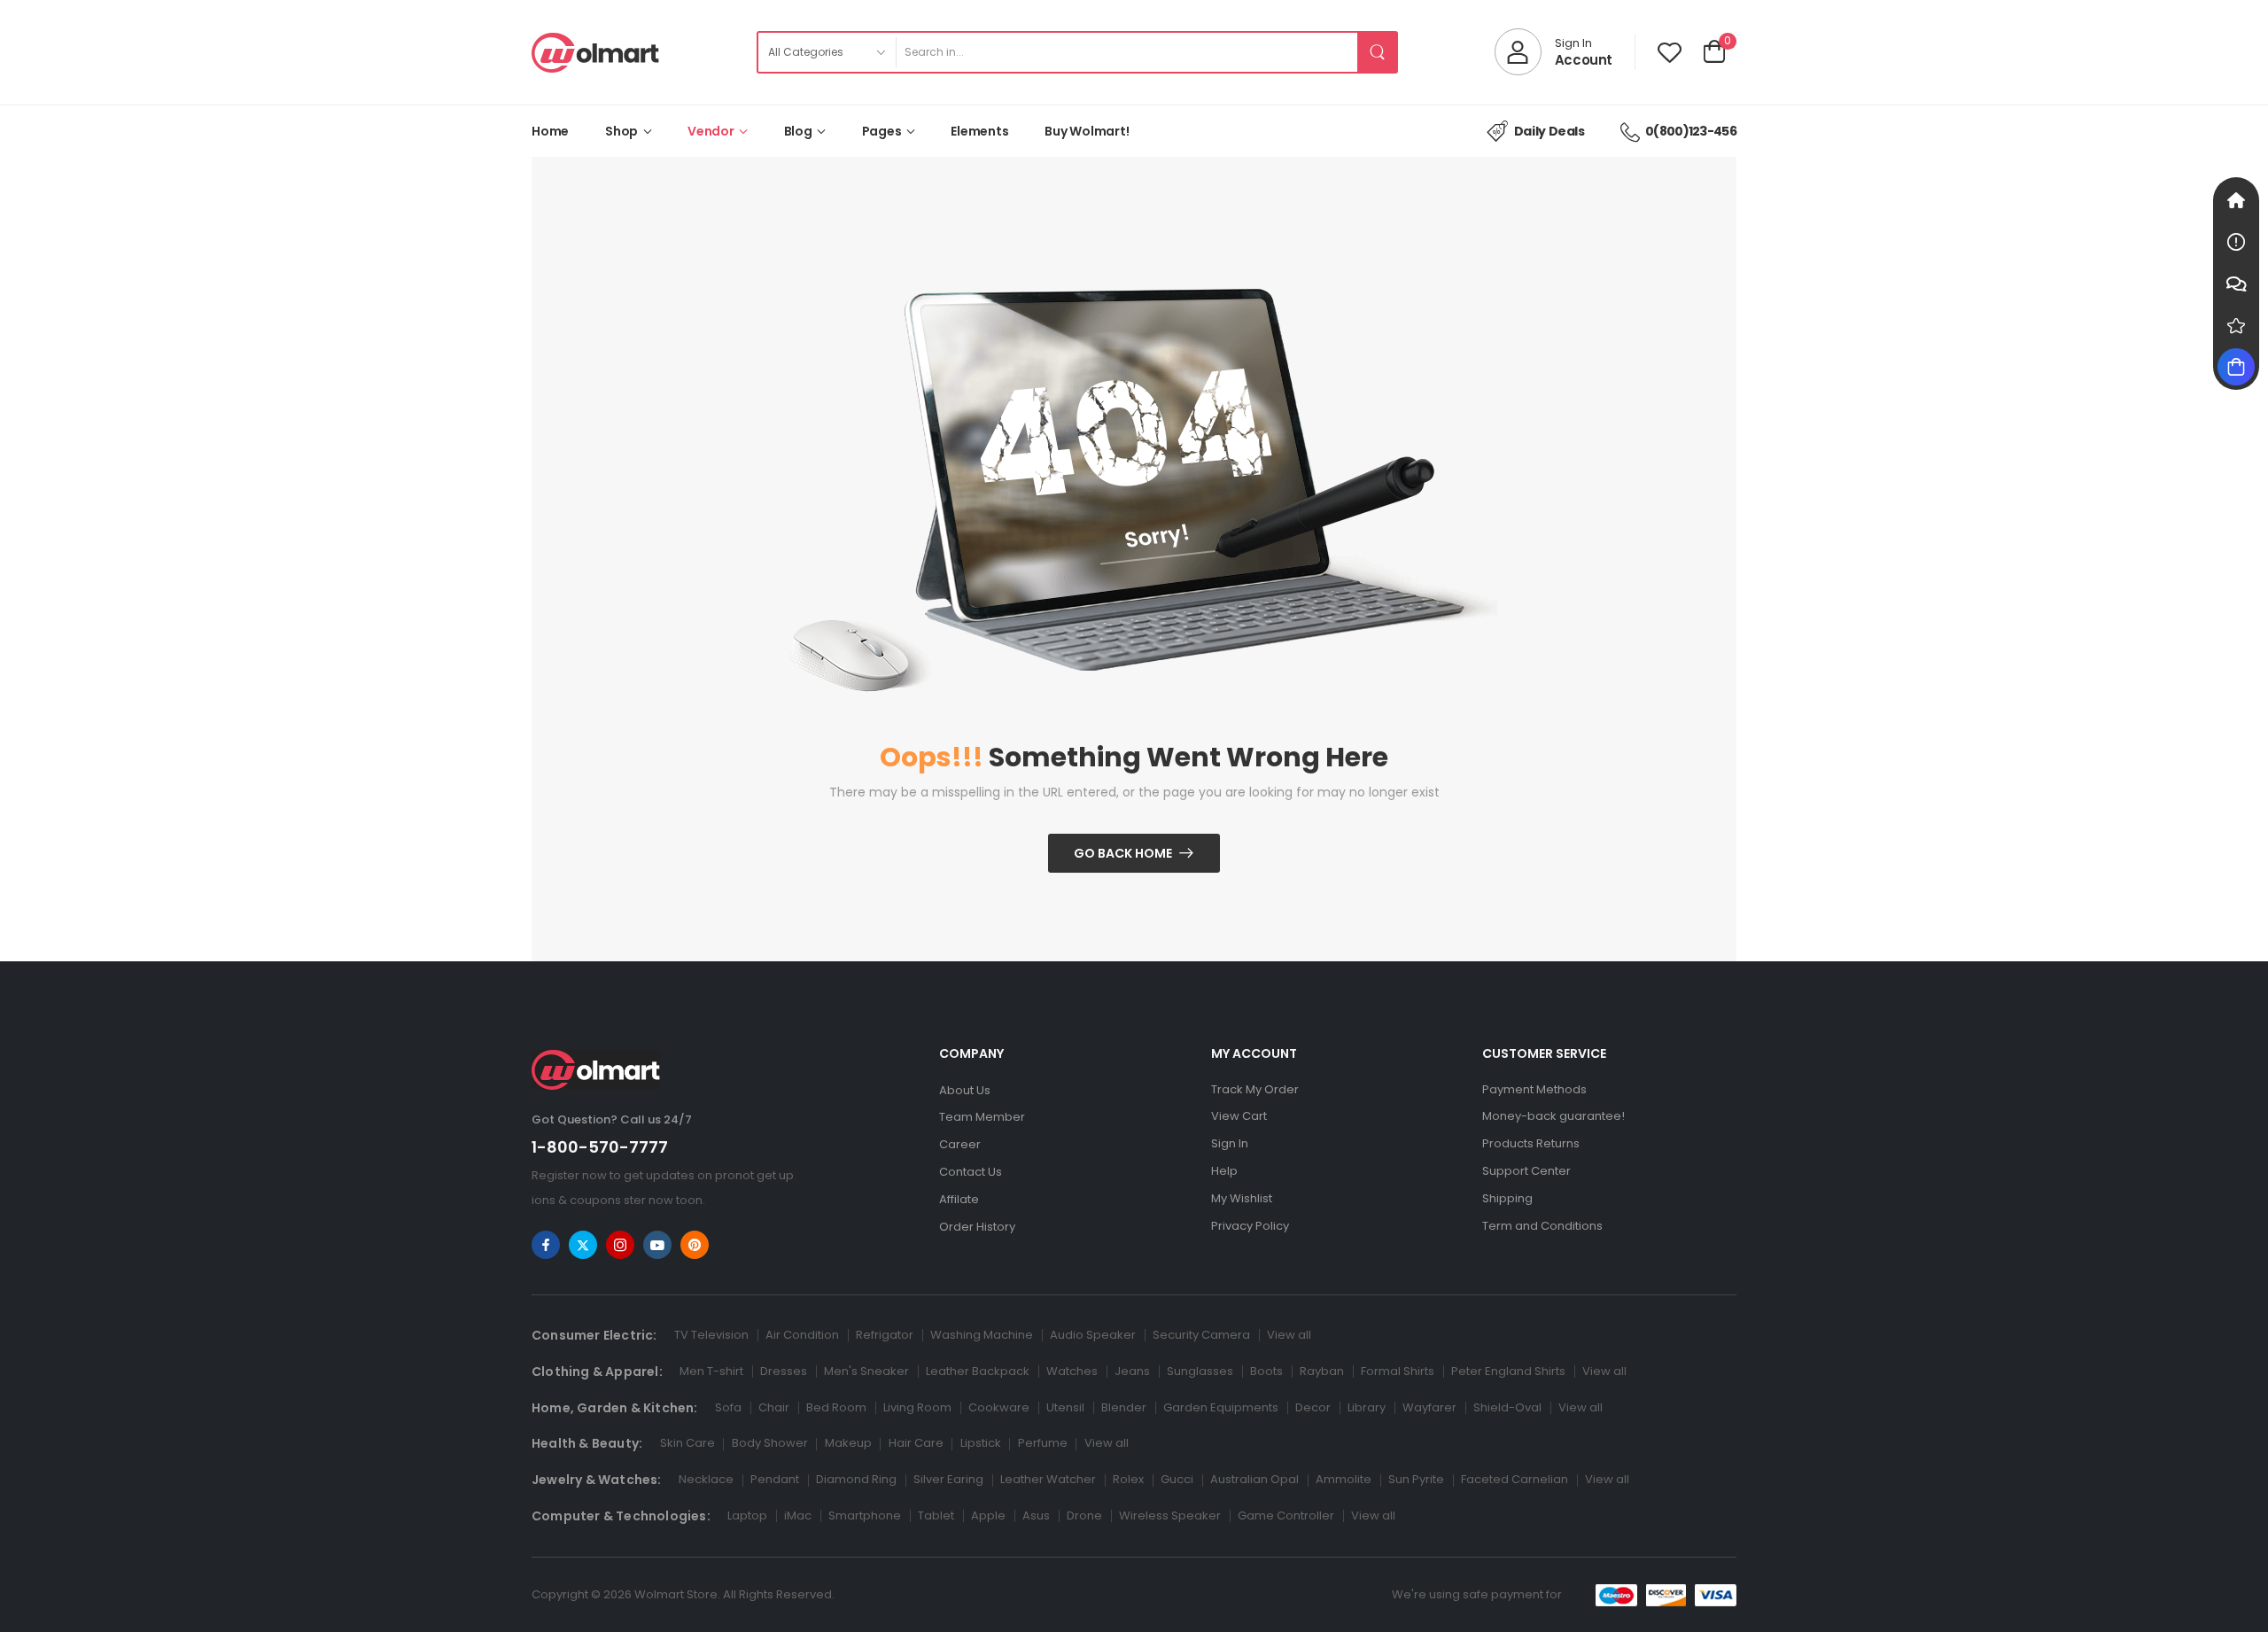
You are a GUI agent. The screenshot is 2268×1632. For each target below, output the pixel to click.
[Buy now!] (2236, 367)
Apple (988, 1515)
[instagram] (620, 1245)
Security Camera (1201, 1335)
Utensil (1065, 1407)
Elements (979, 131)
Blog (798, 131)
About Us (965, 1090)
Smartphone (865, 1515)
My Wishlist (1242, 1198)
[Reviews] (2236, 325)
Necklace (706, 1479)
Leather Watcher (1048, 1479)
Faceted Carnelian (1515, 1479)
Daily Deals (1550, 131)
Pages (882, 131)
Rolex (1128, 1479)
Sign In (1230, 1143)
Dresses (784, 1371)
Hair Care (916, 1443)
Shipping (1507, 1198)
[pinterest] (695, 1245)
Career (960, 1144)
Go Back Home (1123, 853)
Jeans (1132, 1371)
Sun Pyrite (1416, 1479)
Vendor (711, 131)
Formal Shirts (1398, 1371)
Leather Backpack (978, 1371)
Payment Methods (1534, 1089)
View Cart (1239, 1116)
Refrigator (885, 1335)
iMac (798, 1515)
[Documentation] (2236, 242)
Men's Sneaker (866, 1371)
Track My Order (1255, 1089)
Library (1367, 1407)
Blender (1124, 1407)
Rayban (1322, 1371)
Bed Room (836, 1407)
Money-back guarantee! (1553, 1116)
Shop (621, 131)
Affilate (959, 1199)
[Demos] (2236, 200)
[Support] (2236, 284)
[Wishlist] (1670, 52)
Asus (1036, 1515)
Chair (774, 1407)
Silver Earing (948, 1479)
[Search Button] (1377, 52)
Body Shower (770, 1443)
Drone (1084, 1515)
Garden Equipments (1221, 1407)
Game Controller (1286, 1515)
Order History (977, 1227)
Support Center (1526, 1171)
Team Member (982, 1117)
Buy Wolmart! (1087, 131)
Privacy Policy (1250, 1226)
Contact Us (971, 1172)
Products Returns (1531, 1143)
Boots (1266, 1371)
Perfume (1043, 1443)
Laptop (747, 1515)
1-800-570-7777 (600, 1147)
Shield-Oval (1507, 1407)
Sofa (728, 1407)
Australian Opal (1254, 1479)
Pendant (775, 1479)
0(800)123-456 (1691, 131)
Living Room (917, 1407)
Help (1224, 1171)
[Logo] (595, 53)
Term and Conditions (1542, 1226)
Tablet (936, 1515)
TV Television (711, 1335)
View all (1289, 1335)
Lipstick (981, 1443)
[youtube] (657, 1245)
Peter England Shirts (1508, 1371)
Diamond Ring (856, 1479)
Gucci (1177, 1479)
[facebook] (546, 1245)
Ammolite (1344, 1479)
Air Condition (802, 1335)
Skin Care (687, 1443)
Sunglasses (1200, 1371)
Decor (1313, 1407)
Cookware (999, 1407)
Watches (1072, 1371)
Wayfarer (1429, 1407)
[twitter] (583, 1245)
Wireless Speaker (1170, 1515)
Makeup (848, 1443)
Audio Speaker (1093, 1335)
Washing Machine (982, 1335)
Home (550, 131)
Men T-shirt (711, 1371)
